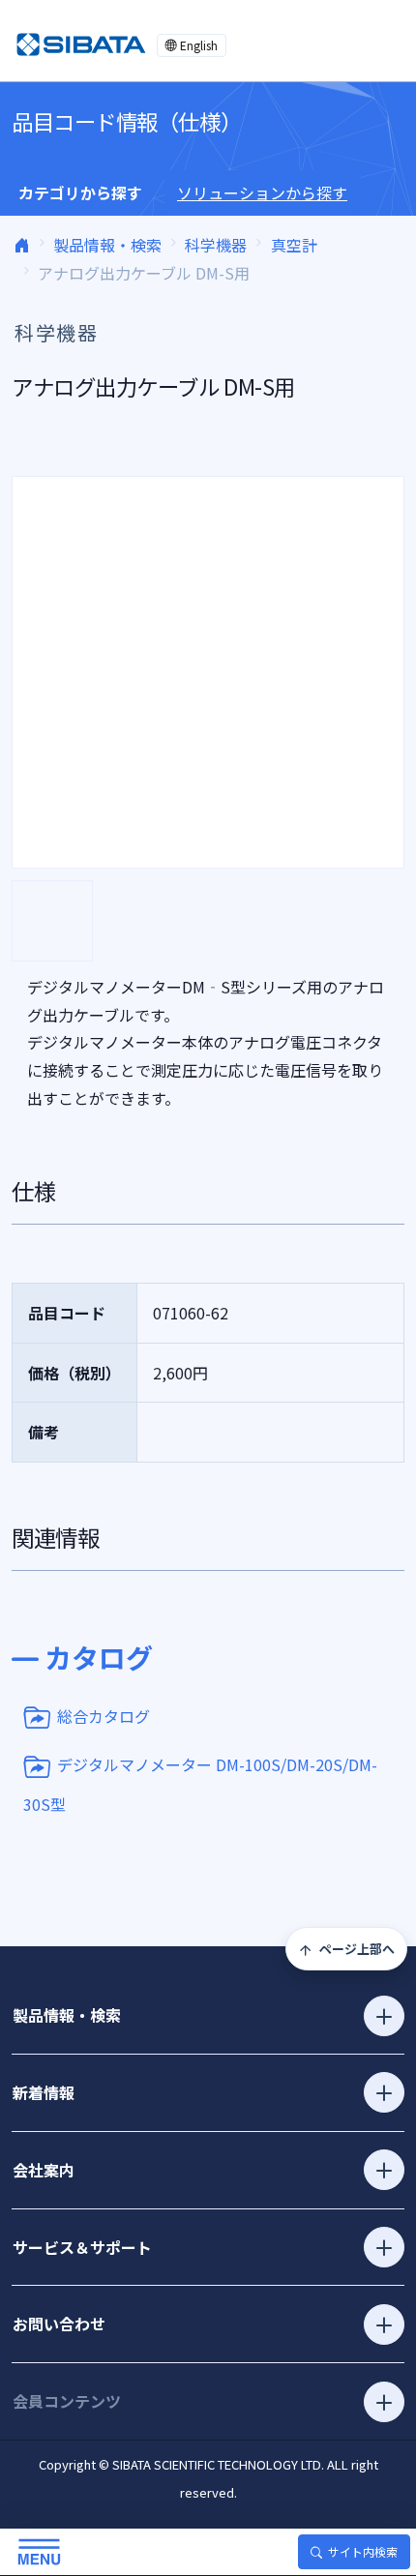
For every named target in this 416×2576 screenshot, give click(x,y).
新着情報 (44, 2092)
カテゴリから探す (80, 192)
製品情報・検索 (107, 245)
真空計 (294, 245)
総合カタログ (104, 1715)
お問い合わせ (59, 2324)
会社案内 (44, 2170)
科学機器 (216, 245)
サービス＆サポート (82, 2247)
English (199, 45)
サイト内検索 (363, 2551)
